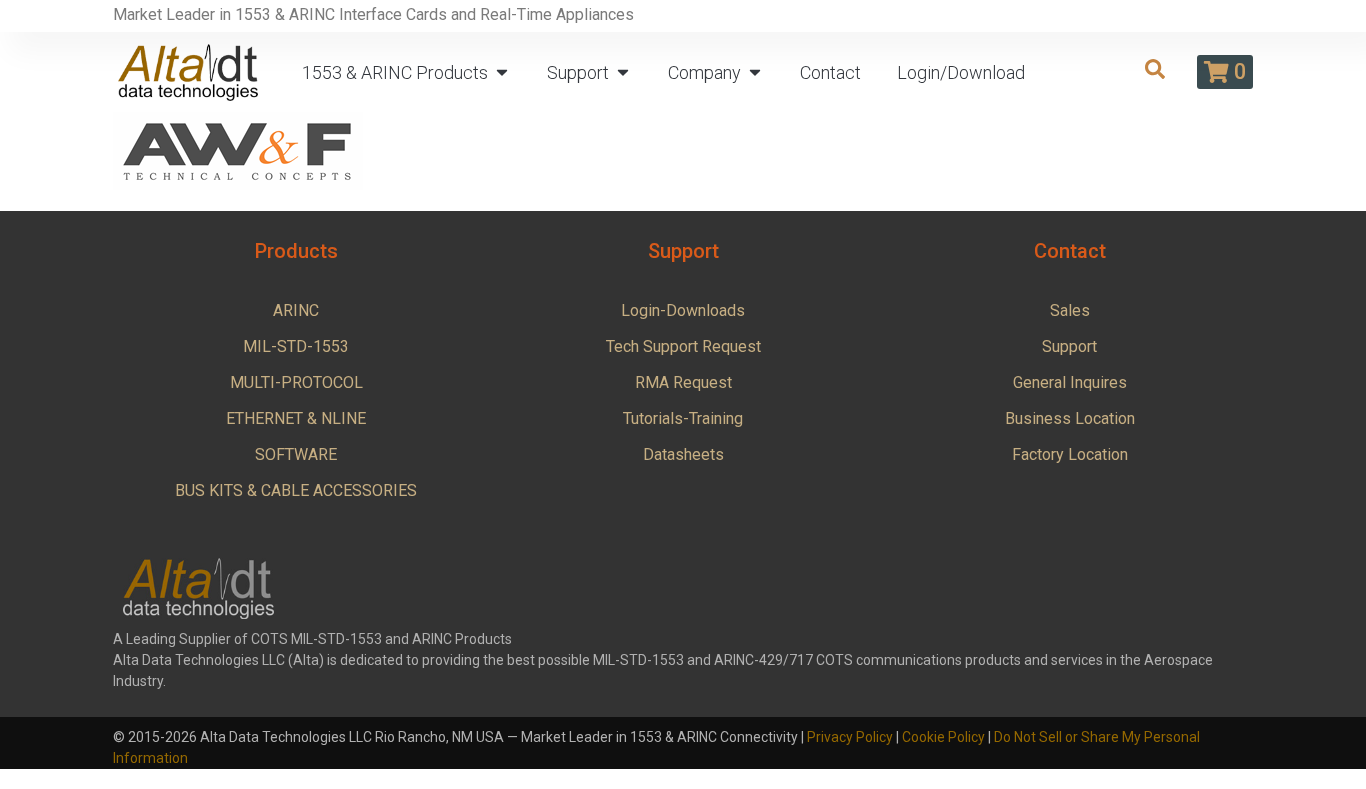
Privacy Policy (850, 737)
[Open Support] (623, 72)
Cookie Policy (943, 737)
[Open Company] (755, 72)
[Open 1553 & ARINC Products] (502, 72)
